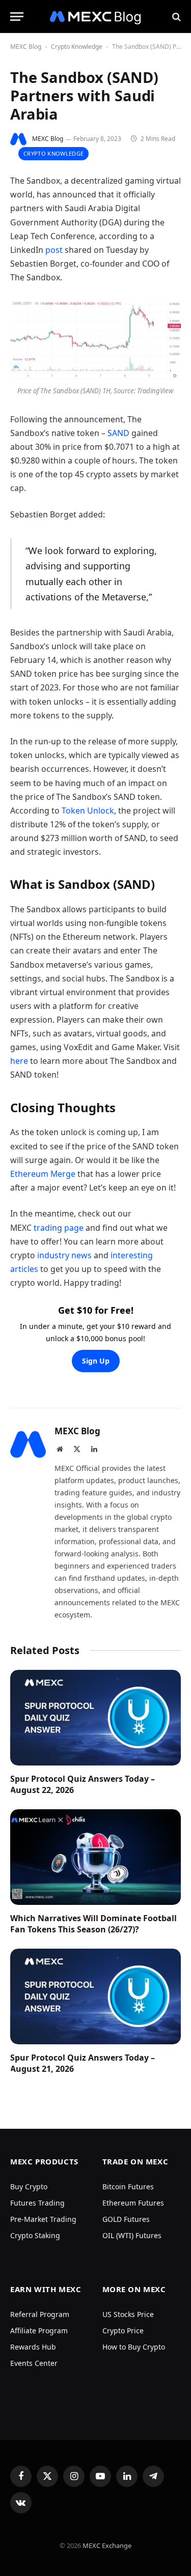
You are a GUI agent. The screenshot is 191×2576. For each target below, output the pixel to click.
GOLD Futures (126, 2219)
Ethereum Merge (43, 1174)
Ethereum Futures (133, 2203)
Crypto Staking (35, 2235)
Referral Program (40, 2314)
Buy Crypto (29, 2187)
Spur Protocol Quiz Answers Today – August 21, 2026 (83, 2063)
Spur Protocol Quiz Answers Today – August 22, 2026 (83, 1784)
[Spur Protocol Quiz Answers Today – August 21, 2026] (95, 1996)
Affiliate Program (39, 2331)
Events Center (34, 2363)
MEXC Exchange (107, 2545)
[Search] (175, 17)
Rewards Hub (33, 2347)
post (54, 250)
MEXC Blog (26, 47)
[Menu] (17, 17)
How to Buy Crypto (134, 2347)
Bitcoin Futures (128, 2187)
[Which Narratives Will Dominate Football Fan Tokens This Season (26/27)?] (95, 1857)
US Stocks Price (128, 2314)
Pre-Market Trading (43, 2219)
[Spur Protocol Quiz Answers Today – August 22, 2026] (95, 1718)
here (19, 1061)
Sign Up (96, 1361)
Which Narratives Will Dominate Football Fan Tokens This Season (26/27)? (93, 1924)
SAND (118, 433)
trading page (59, 1228)
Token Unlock (88, 811)
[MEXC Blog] (96, 17)
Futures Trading (37, 2203)
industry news (64, 1255)
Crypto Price (123, 2331)
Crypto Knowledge (77, 47)
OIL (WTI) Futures (132, 2235)
